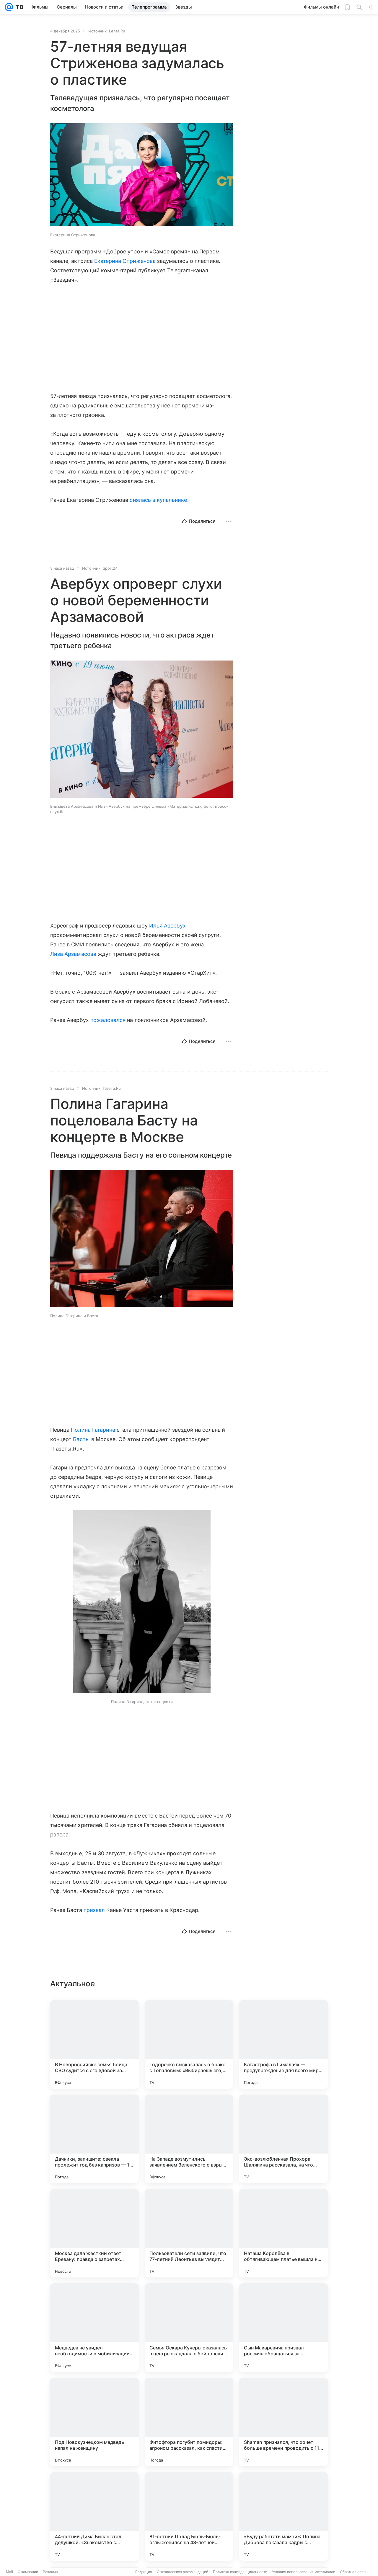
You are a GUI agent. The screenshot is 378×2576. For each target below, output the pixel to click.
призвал (94, 1910)
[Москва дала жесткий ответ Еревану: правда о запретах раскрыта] (94, 2233)
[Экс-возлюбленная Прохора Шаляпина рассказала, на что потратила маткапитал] (283, 2139)
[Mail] (9, 7)
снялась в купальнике (158, 500)
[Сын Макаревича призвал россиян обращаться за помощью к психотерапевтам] (283, 2328)
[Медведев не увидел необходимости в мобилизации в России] (94, 2328)
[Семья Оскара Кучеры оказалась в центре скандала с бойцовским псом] (189, 2328)
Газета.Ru (112, 1088)
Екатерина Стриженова (125, 261)
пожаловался (108, 1020)
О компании (28, 2572)
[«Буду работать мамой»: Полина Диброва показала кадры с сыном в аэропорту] (283, 2516)
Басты (81, 1439)
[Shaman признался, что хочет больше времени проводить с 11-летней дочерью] (283, 2422)
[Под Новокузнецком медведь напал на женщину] (94, 2422)
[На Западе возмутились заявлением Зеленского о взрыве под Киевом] (189, 2139)
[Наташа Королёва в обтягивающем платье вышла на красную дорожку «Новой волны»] (283, 2233)
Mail (9, 2572)
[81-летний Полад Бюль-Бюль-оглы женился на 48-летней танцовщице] (189, 2516)
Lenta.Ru (117, 31)
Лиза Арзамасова (73, 954)
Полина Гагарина (93, 1430)
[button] (142, 175)
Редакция (144, 2572)
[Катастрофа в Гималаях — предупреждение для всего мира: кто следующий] (283, 2044)
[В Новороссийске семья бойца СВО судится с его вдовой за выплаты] (94, 2044)
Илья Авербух (168, 926)
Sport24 (110, 568)
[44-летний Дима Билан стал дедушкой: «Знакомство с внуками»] (94, 2516)
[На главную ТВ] (18, 7)
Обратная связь (354, 2572)
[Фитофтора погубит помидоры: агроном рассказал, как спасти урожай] (189, 2422)
